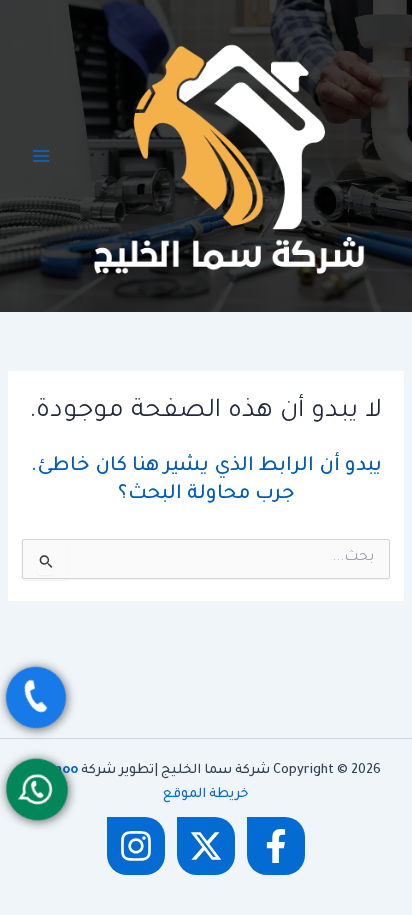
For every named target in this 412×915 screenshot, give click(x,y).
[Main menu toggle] (41, 156)
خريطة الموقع (206, 795)
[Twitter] (206, 846)
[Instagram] (136, 846)
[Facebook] (276, 846)
